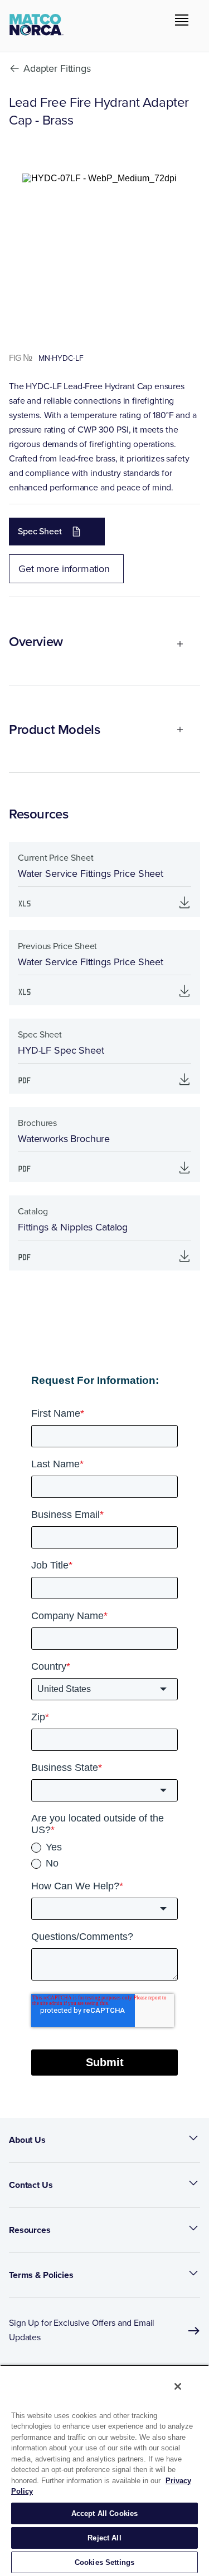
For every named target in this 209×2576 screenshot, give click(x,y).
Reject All (104, 2538)
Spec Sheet (40, 531)
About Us (27, 2140)
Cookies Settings (104, 2562)
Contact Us (31, 2185)
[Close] (178, 2386)
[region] (104, 2470)
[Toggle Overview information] (175, 644)
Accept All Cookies (104, 2513)
